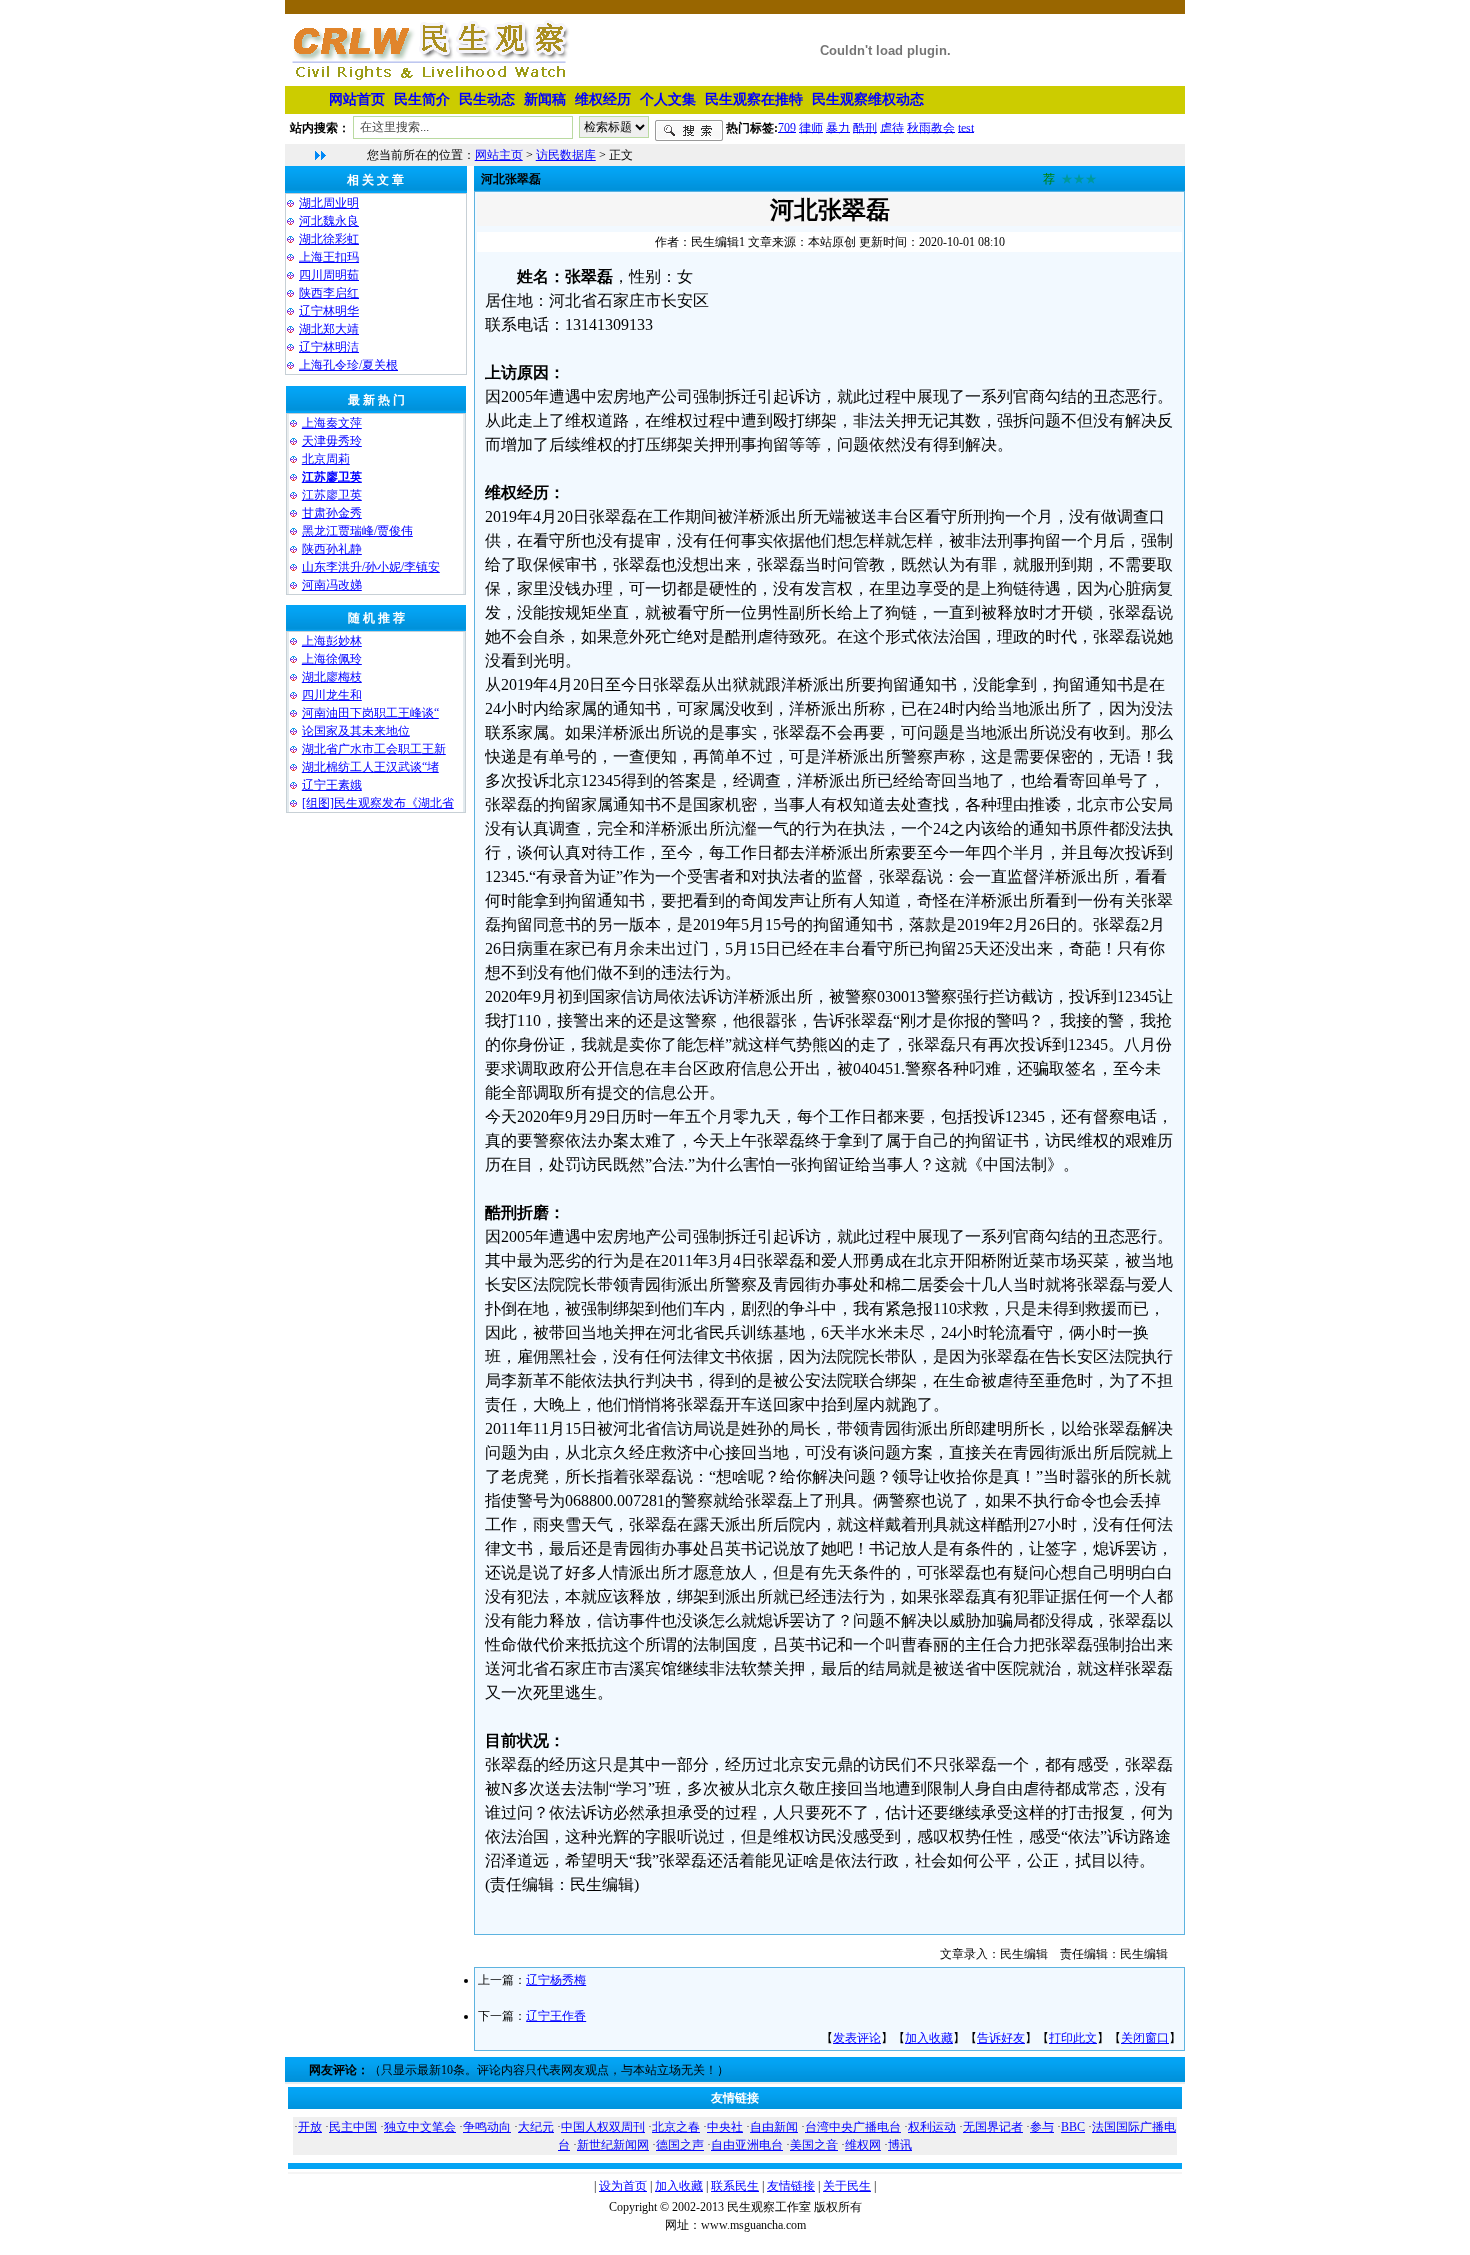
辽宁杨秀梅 (556, 1980)
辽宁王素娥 (332, 785)
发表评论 (857, 2038)
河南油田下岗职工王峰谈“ (370, 713)
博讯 (900, 2145)
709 (787, 127)
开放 (310, 2127)
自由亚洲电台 (747, 2145)
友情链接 (791, 2186)
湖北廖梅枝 (332, 677)
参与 (1042, 2127)
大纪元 (536, 2127)
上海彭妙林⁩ (332, 641)
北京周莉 (326, 459)
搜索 (689, 131)
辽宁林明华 (329, 311)
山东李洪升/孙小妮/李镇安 (371, 567)
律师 (811, 127)
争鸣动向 (487, 2127)
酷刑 (865, 127)
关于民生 (847, 2186)
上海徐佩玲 (332, 659)
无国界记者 (993, 2127)
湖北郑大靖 (329, 329)
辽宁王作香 (556, 2016)
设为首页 (623, 2186)
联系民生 (735, 2186)
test (966, 127)
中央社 (725, 2127)
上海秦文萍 (332, 423)
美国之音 (814, 2145)
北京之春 (676, 2127)
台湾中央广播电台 (853, 2127)
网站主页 (499, 155)
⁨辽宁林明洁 (329, 347)
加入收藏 (929, 2038)
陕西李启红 (329, 293)
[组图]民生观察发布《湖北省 (378, 803)
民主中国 (353, 2127)
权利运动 (932, 2127)
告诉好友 (1001, 2038)
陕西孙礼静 (332, 549)
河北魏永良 (329, 221)
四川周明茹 (329, 275)
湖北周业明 (329, 203)
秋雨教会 (931, 127)
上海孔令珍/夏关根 (348, 365)
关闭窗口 (1145, 2038)
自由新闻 (774, 2127)
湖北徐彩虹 (329, 239)
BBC (1073, 2127)
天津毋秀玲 (332, 441)
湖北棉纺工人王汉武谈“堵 (370, 767)
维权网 (863, 2145)
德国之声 (680, 2145)
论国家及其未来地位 (356, 731)
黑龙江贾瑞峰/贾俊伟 (357, 531)
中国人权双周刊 (603, 2127)
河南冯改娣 (332, 585)
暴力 (838, 127)
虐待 (892, 127)
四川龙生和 (332, 695)
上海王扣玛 (329, 257)
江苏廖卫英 (332, 495)
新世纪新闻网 (613, 2145)
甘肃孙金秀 (332, 513)
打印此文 (1073, 2038)
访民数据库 (566, 155)
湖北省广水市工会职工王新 (374, 749)
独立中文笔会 (420, 2127)
